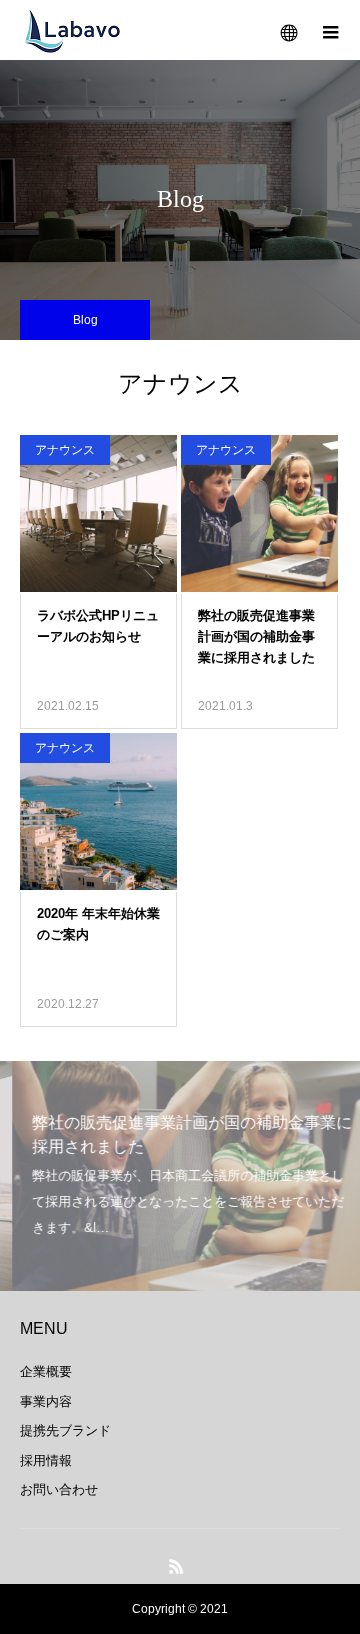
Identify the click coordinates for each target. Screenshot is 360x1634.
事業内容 (46, 1401)
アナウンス (65, 450)
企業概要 (46, 1371)
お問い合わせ (59, 1489)
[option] (180, 1176)
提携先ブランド (65, 1430)
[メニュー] (330, 30)
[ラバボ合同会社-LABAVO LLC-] (72, 30)
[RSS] (177, 1566)
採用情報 (46, 1460)
